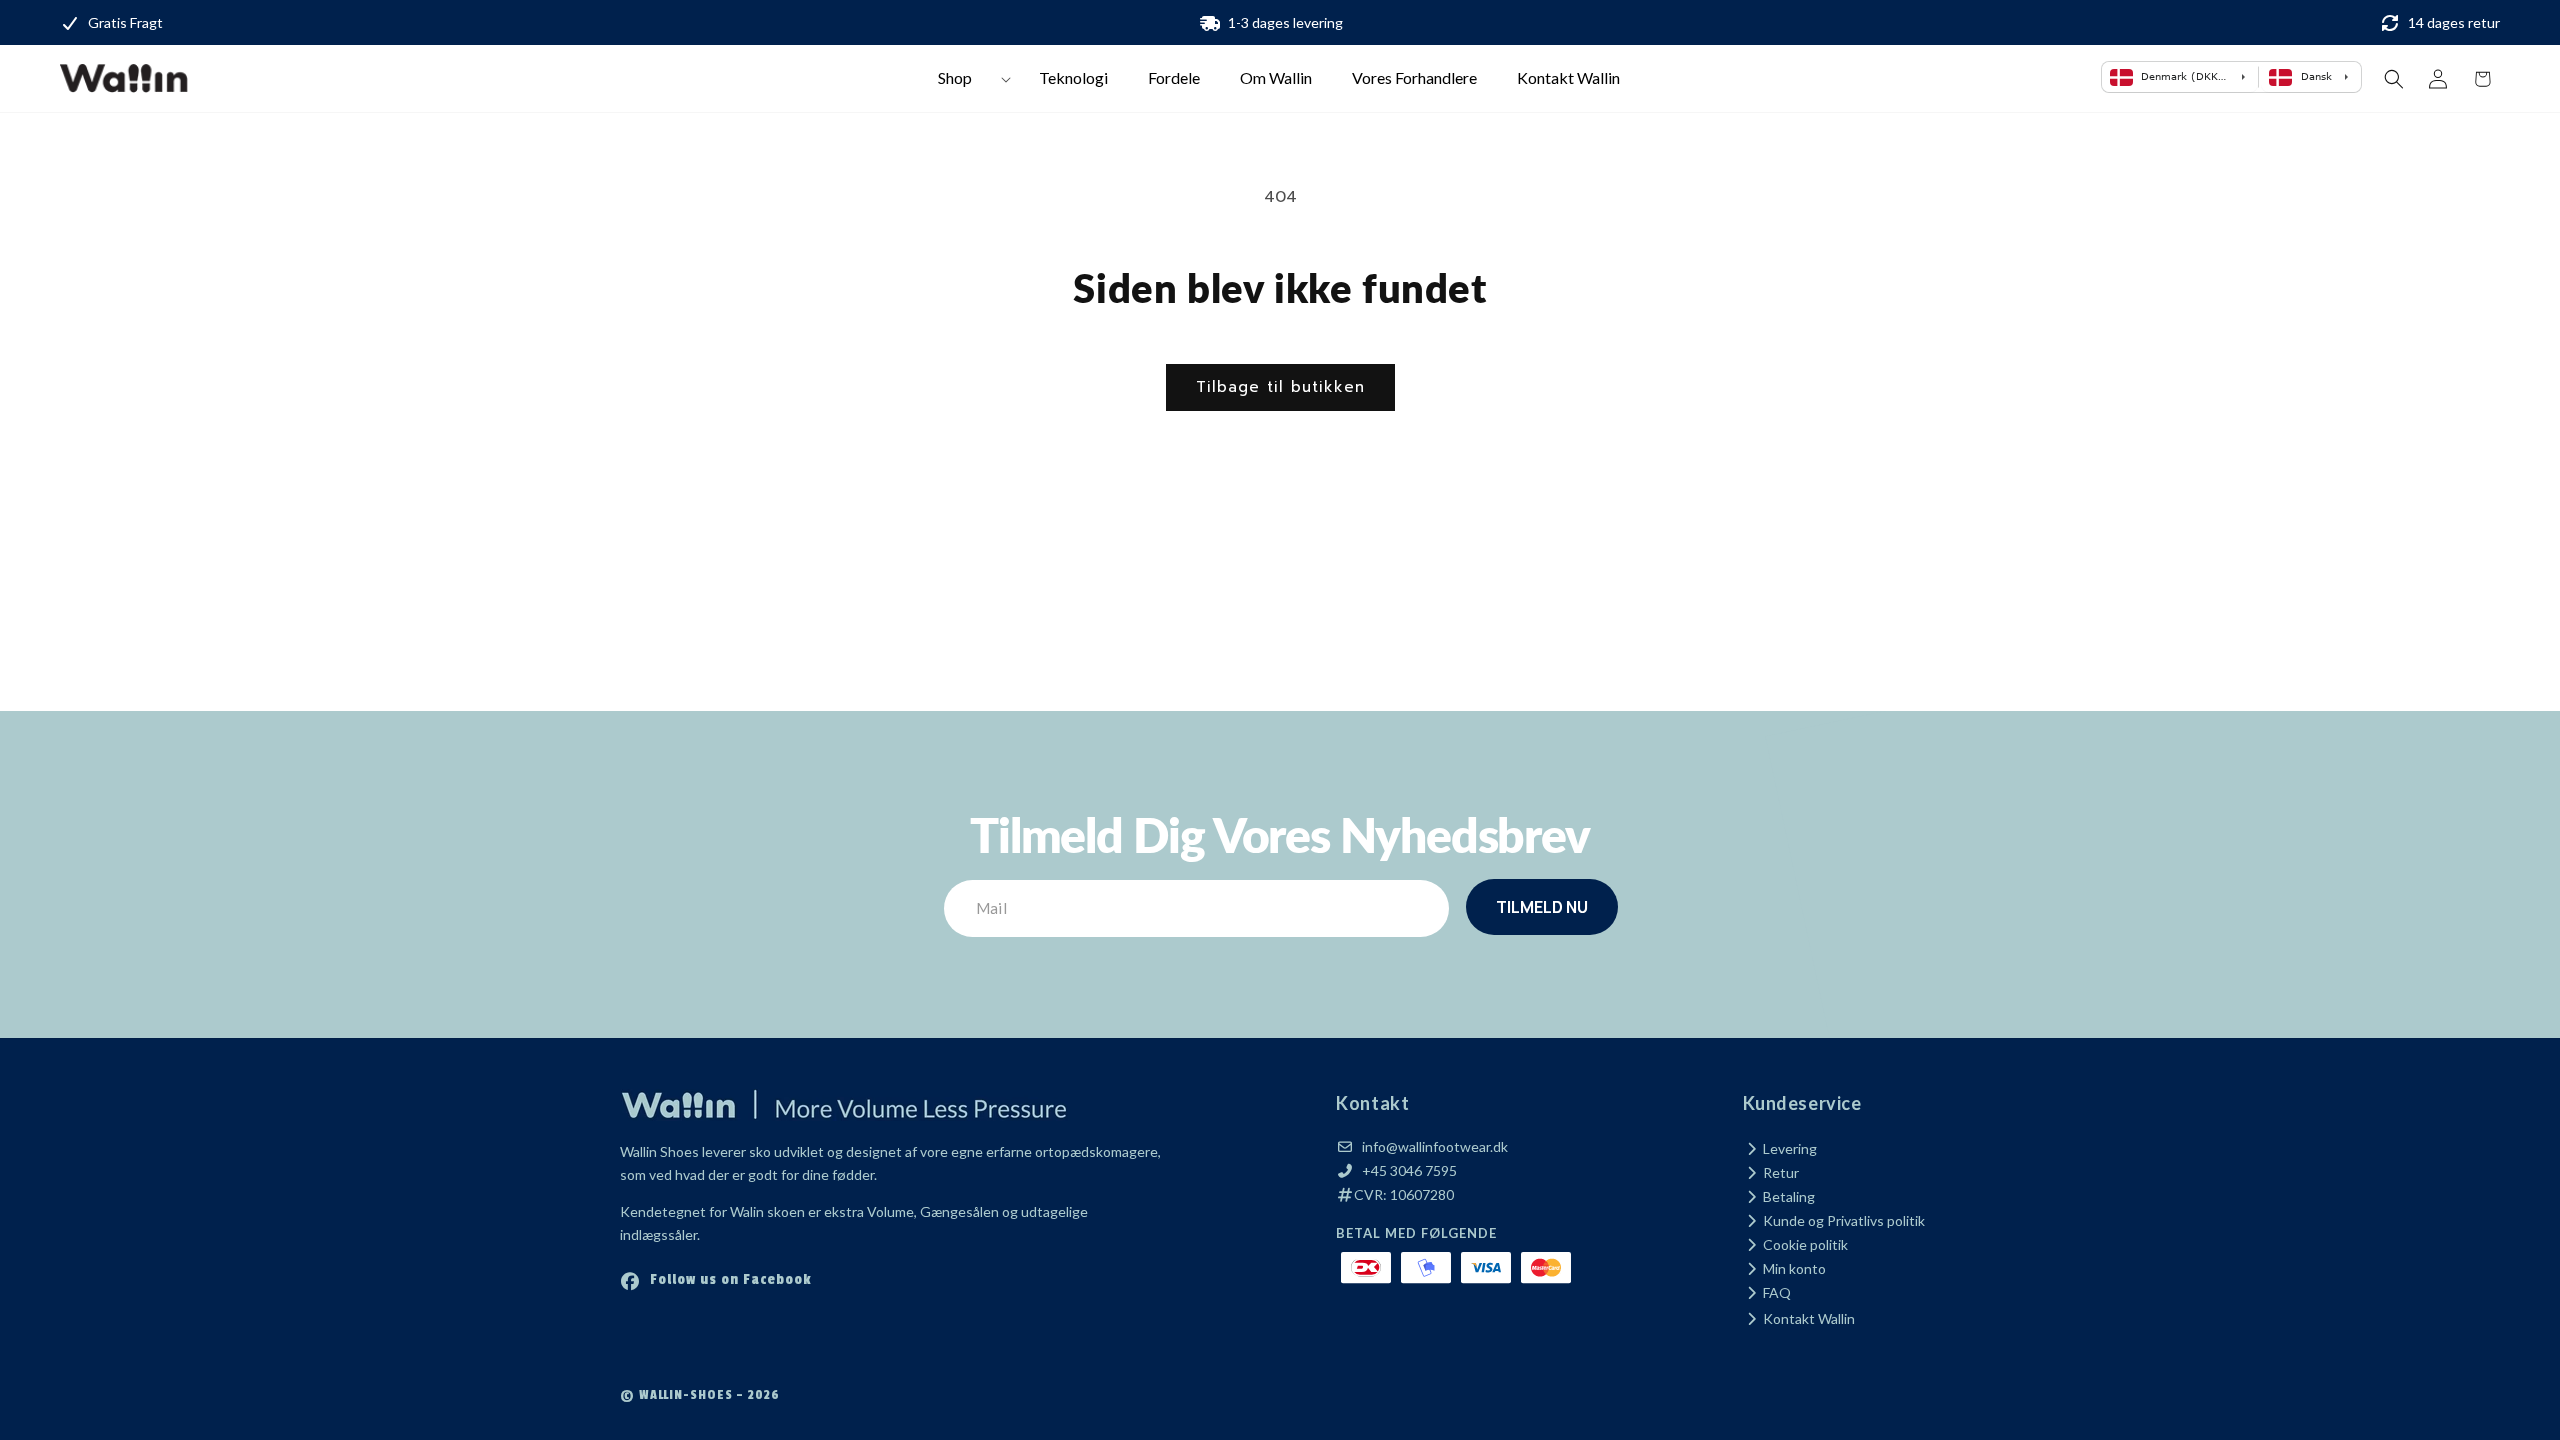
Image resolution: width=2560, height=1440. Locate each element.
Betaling (1787, 1196)
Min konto (1793, 1268)
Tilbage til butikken (1280, 387)
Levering (1788, 1148)
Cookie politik (1804, 1244)
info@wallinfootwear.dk (1435, 1146)
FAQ (1775, 1292)
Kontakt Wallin (1807, 1318)
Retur (1779, 1172)
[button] (968, 78)
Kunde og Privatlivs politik (1842, 1220)
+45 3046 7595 (1409, 1170)
